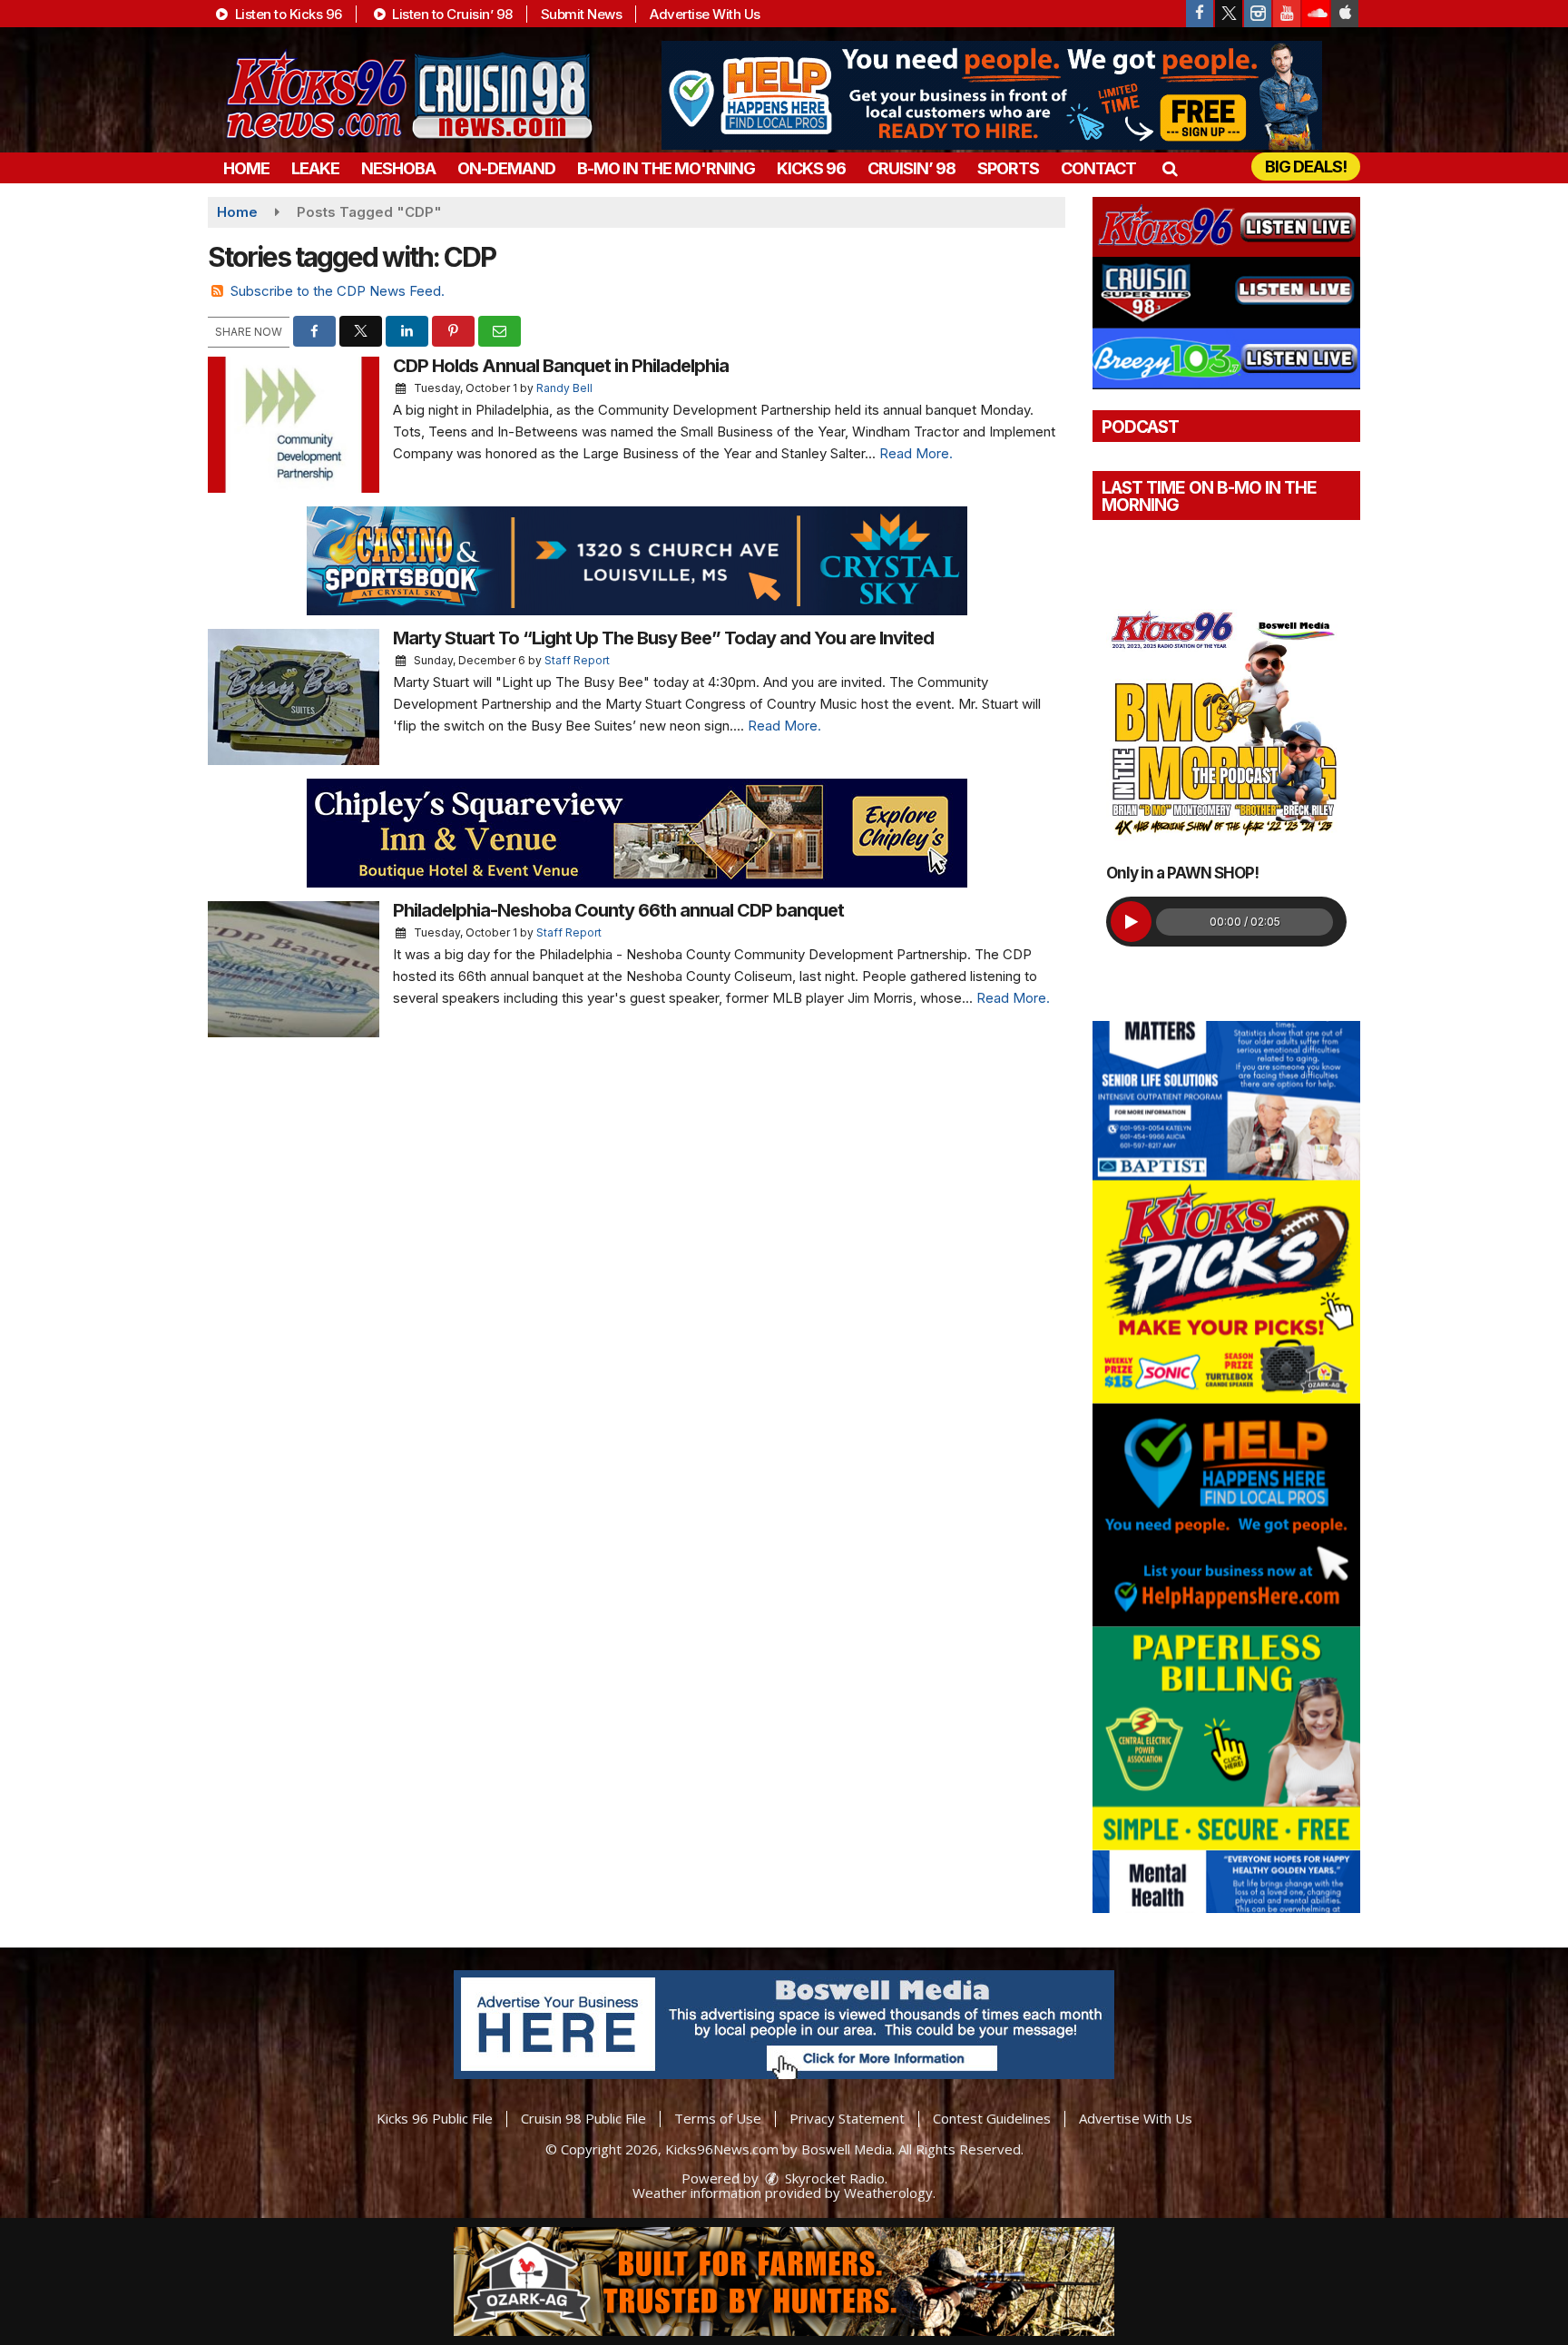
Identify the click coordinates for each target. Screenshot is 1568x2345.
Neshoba (398, 168)
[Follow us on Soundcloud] (1316, 14)
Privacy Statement (847, 2118)
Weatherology (888, 2193)
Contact (1098, 168)
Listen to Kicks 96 (287, 14)
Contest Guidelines (992, 2118)
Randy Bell (564, 388)
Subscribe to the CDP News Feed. (338, 291)
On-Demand (506, 168)
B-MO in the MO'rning (666, 168)
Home (246, 168)
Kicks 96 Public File (435, 2118)
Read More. (916, 453)
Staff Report (577, 660)
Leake (315, 168)
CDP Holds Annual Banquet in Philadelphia (561, 366)
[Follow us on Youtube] (1287, 14)
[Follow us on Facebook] (1200, 14)
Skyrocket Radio (833, 2178)
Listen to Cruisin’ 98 (451, 14)
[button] (1169, 168)
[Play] (1131, 922)
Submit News (582, 14)
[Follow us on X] (1229, 14)
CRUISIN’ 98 (911, 168)
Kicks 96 (811, 168)
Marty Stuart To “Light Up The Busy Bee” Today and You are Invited (663, 638)
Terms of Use (718, 2118)
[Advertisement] (992, 95)
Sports (1008, 168)
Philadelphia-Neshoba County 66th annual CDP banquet (618, 910)
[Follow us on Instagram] (1258, 14)
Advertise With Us (705, 14)
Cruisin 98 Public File (583, 2118)
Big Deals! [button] (1306, 167)
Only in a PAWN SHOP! (1182, 873)
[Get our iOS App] (1345, 14)
